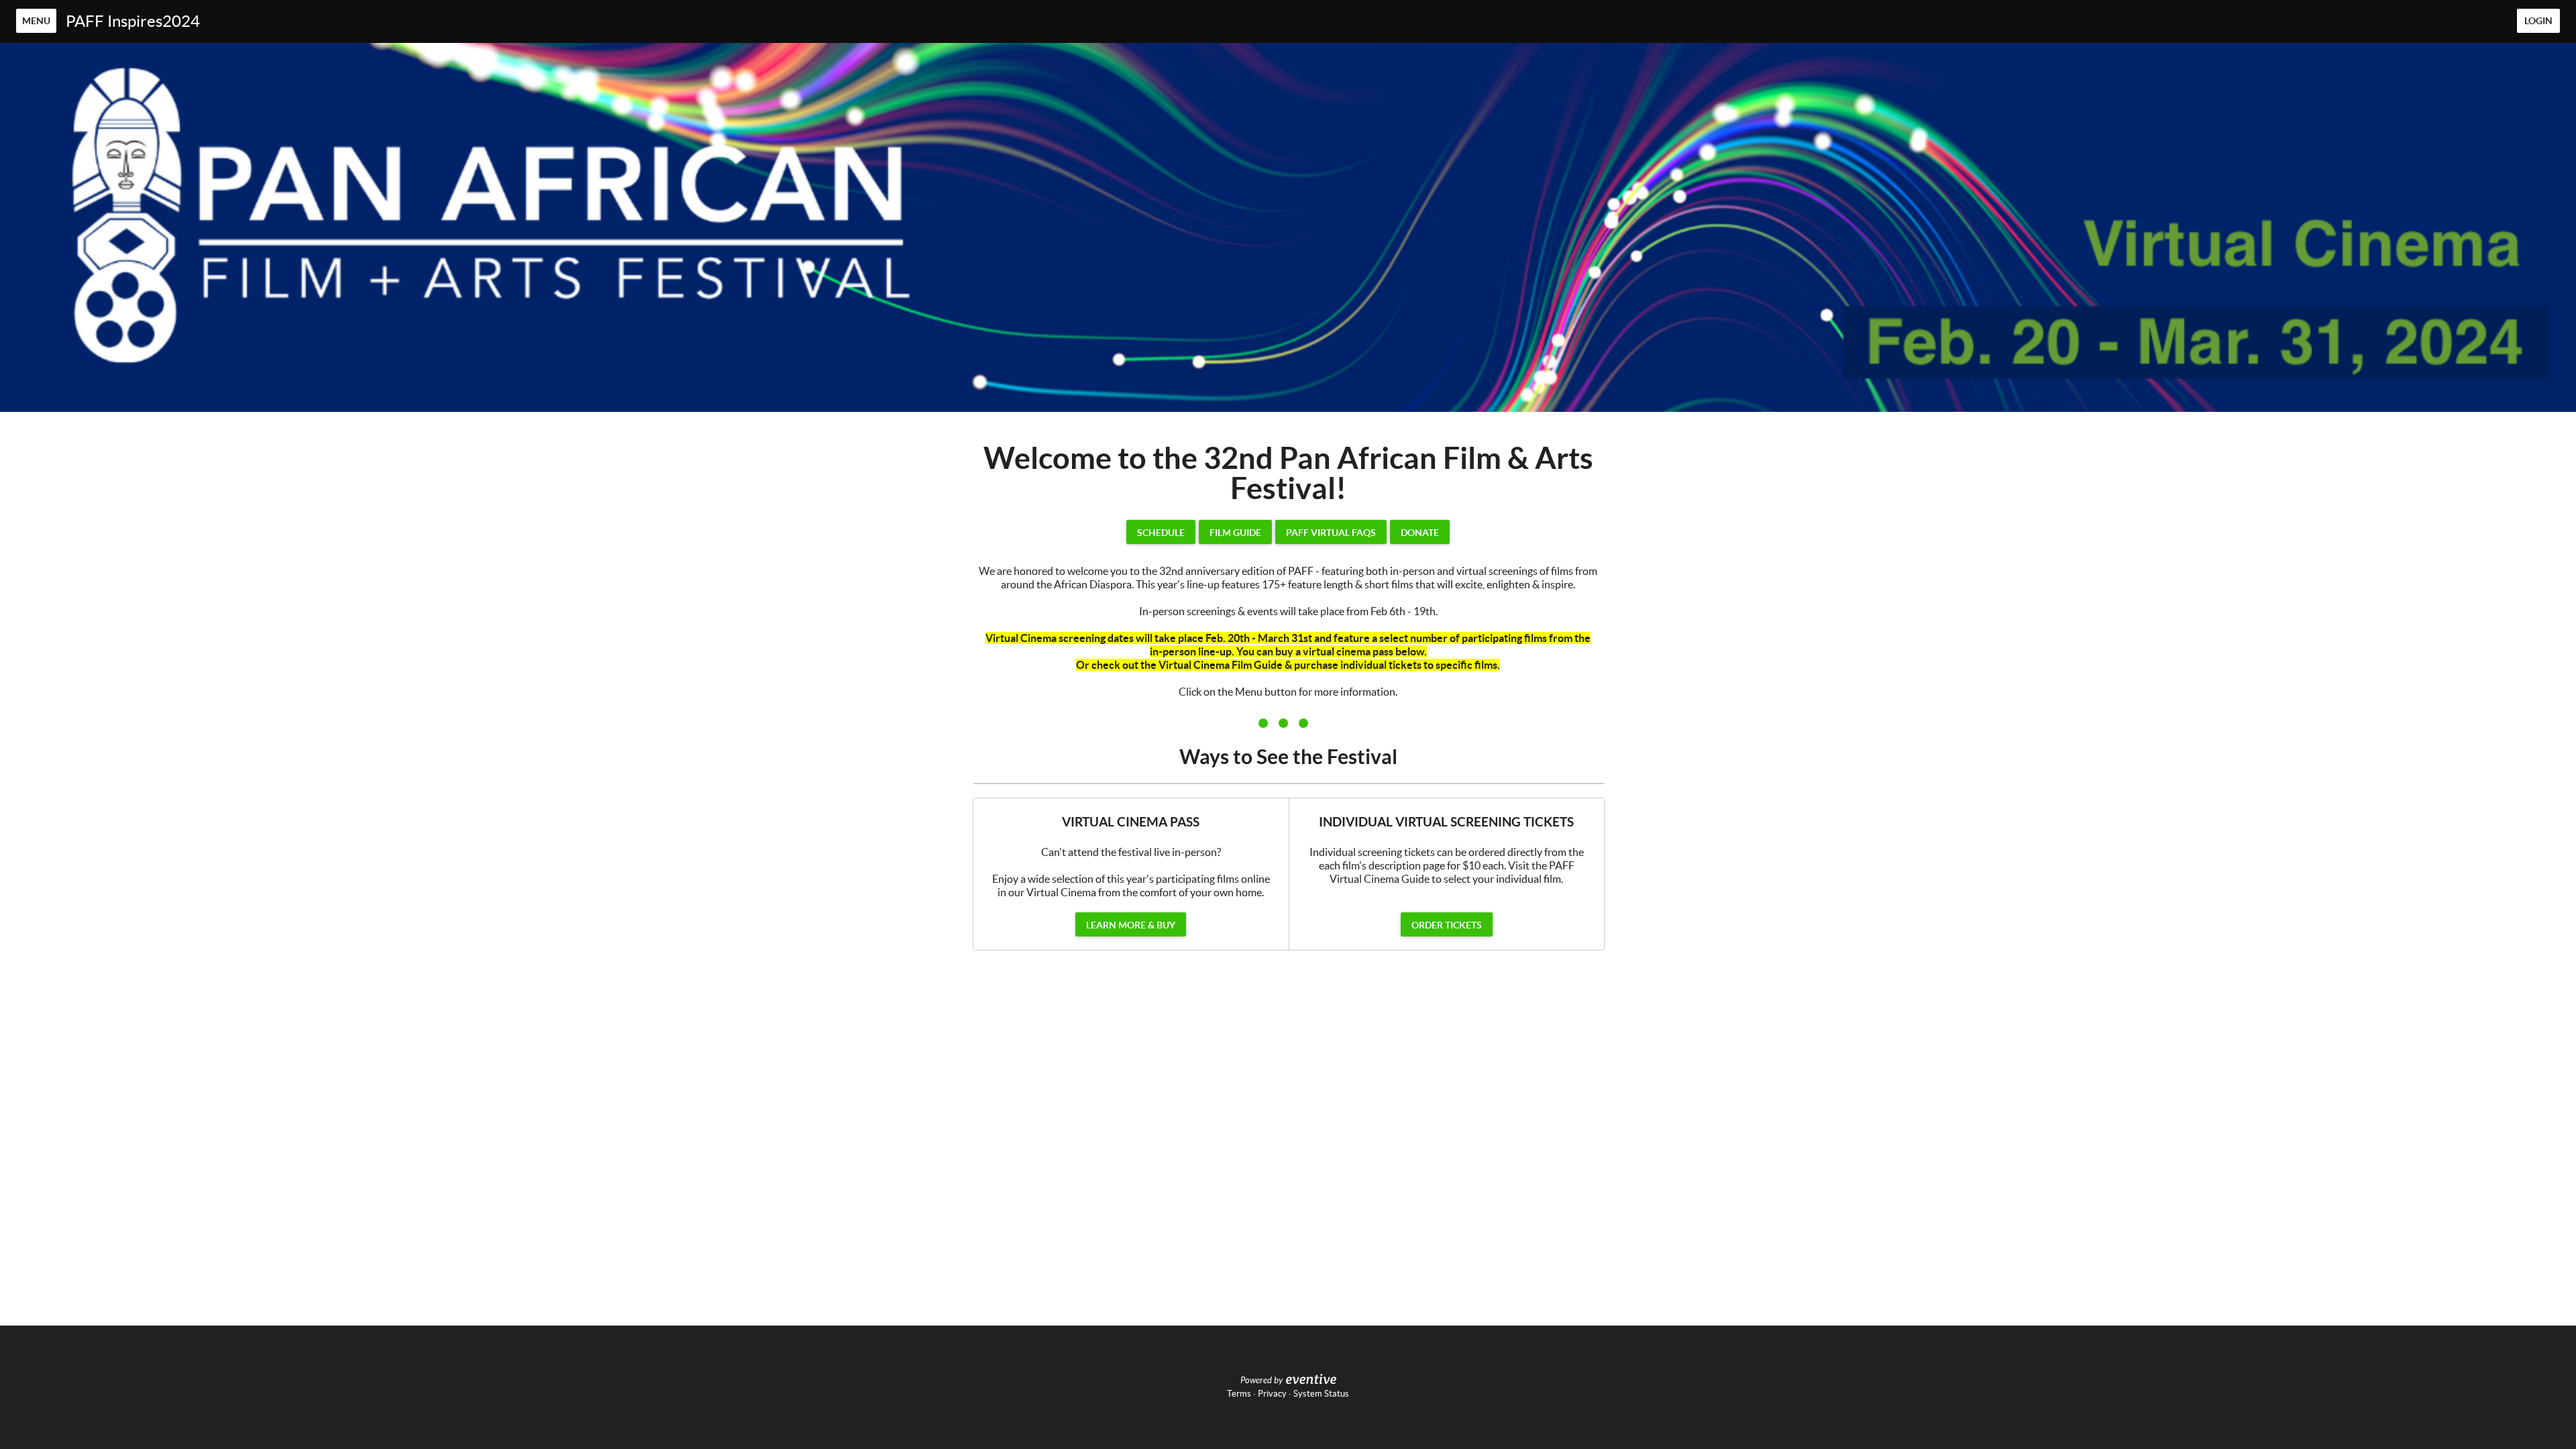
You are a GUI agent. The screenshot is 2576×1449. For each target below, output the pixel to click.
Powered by (1262, 1381)
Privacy (1272, 1394)
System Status (1321, 1394)
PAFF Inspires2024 (133, 21)
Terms (1239, 1394)
